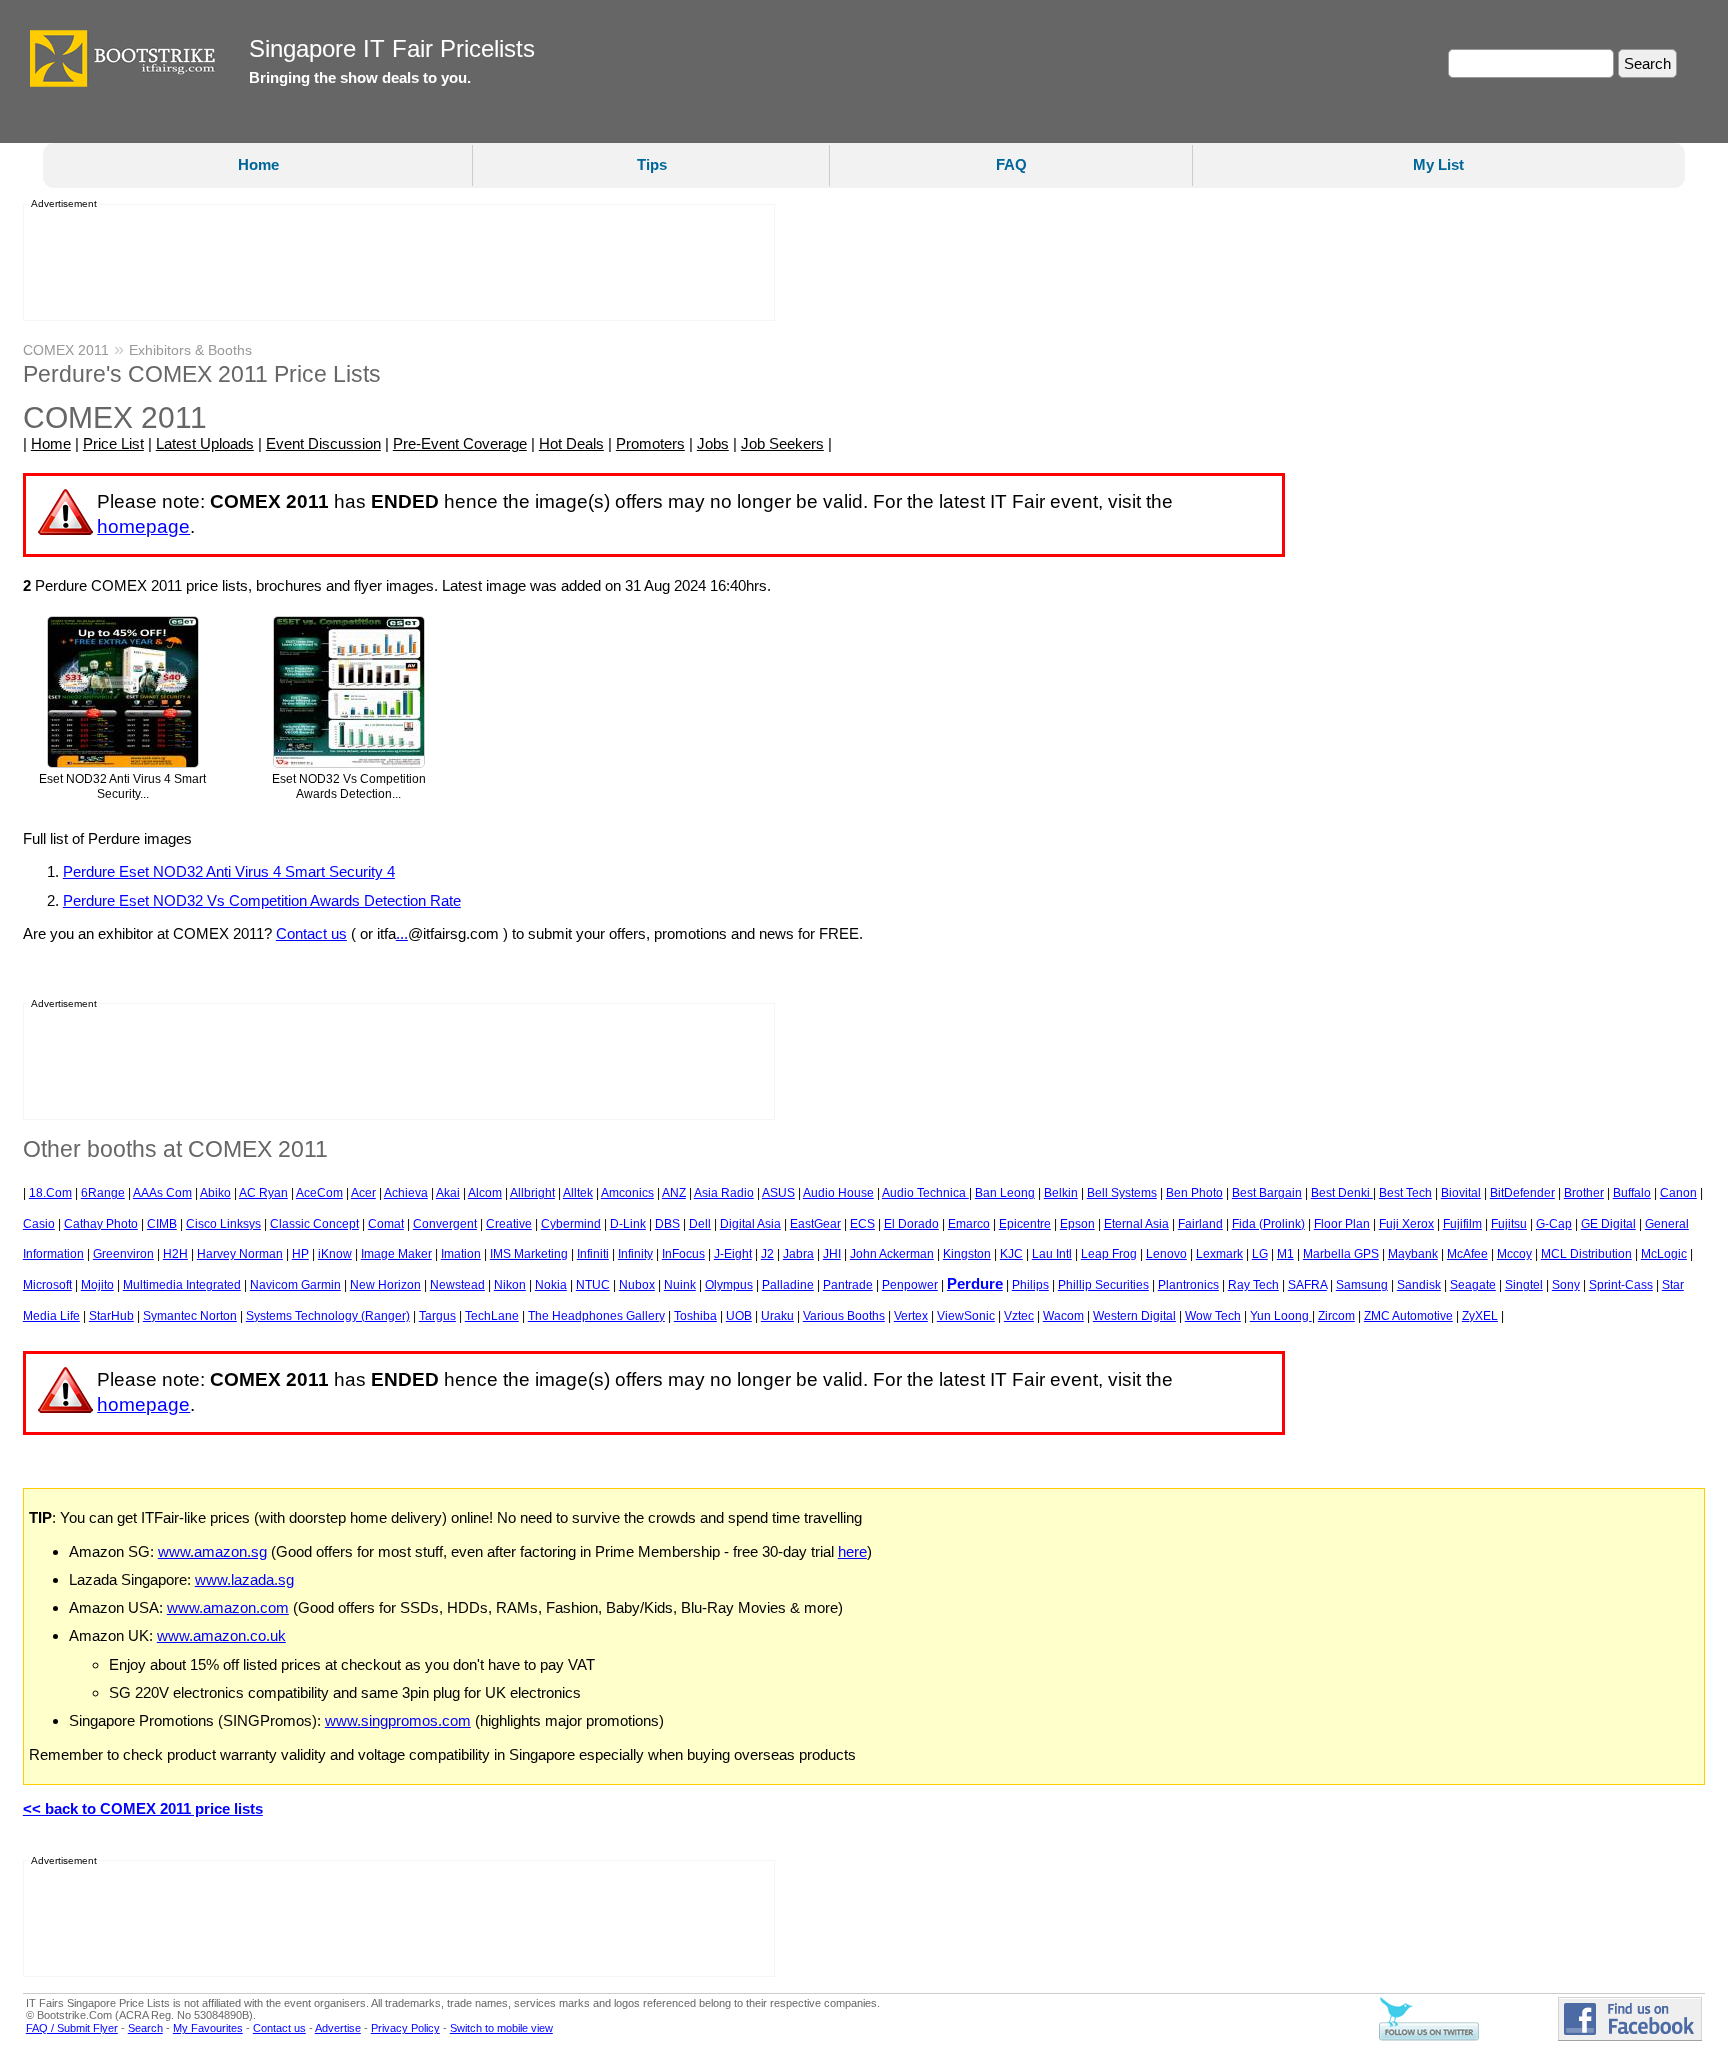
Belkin (1061, 1193)
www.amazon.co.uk (221, 1635)
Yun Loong (1281, 1316)
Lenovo (1166, 1254)
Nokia (551, 1285)
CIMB (162, 1224)
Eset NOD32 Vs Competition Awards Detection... (349, 786)
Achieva (406, 1193)
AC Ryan (263, 1193)
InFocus (683, 1254)
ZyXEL (1480, 1316)
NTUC (593, 1285)
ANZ (674, 1193)
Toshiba (695, 1316)
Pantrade (848, 1285)
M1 (1285, 1254)
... (402, 933)
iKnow (335, 1254)
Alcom (485, 1193)
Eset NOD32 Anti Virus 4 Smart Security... (122, 786)
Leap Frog (1109, 1254)
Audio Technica (925, 1193)
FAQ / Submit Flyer (72, 2028)
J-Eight (733, 1254)
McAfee (1467, 1254)
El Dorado (911, 1224)
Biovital (1461, 1193)
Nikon (510, 1285)
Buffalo (1632, 1193)
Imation (461, 1254)
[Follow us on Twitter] (1429, 2037)
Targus (437, 1316)
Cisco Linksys (223, 1224)
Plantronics (1188, 1285)
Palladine (788, 1285)
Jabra (798, 1254)
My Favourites (208, 2028)
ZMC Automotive (1408, 1316)
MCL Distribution (1586, 1254)
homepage (143, 526)
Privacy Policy (405, 2028)
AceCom (319, 1193)
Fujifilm (1462, 1224)
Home (258, 164)
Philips (1030, 1285)
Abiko (215, 1193)
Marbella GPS (1341, 1254)
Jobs (713, 443)
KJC (1011, 1254)
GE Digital (1608, 1224)
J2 (767, 1254)
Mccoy (1514, 1254)
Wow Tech (1213, 1316)
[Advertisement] (393, 263)
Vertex (911, 1316)
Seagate (1473, 1285)
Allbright (532, 1193)
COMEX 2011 (66, 350)
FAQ (1011, 164)
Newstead (457, 1285)
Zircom (1336, 1316)
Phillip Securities (1103, 1285)
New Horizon (385, 1285)
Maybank (1413, 1254)
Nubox (637, 1285)
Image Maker (396, 1254)
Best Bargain (1267, 1193)
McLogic (1664, 1254)
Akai (448, 1193)
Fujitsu (1509, 1224)
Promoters (650, 443)
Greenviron (123, 1254)
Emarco (969, 1224)
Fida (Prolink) (1268, 1224)
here (852, 1551)
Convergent (445, 1224)
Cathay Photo (101, 1224)
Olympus (729, 1285)
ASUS (778, 1193)
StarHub (111, 1316)
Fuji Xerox (1406, 1224)
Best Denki (1342, 1193)
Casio (39, 1224)
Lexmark (1219, 1254)
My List (1438, 164)
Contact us (311, 933)
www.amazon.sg (212, 1551)
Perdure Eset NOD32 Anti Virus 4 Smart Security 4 (229, 871)
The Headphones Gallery (596, 1316)
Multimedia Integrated (182, 1285)
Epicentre (1025, 1224)
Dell (700, 1224)
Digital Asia (750, 1224)
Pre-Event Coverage (460, 443)
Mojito (97, 1285)
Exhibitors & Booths (190, 350)
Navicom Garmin (295, 1285)
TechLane (492, 1316)
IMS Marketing (529, 1254)
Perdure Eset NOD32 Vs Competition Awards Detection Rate (262, 900)
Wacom (1063, 1316)
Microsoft (47, 1285)
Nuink (680, 1285)
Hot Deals (571, 443)
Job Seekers (782, 443)
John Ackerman (892, 1254)
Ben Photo (1194, 1193)
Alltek (578, 1193)
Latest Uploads (205, 443)
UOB (739, 1316)
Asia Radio (724, 1193)
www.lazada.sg (244, 1579)
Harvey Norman (240, 1254)
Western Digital (1134, 1316)
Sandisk (1419, 1285)
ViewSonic (966, 1316)
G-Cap (1554, 1224)
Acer (363, 1193)
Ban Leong (1005, 1193)
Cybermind (571, 1224)
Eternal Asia (1136, 1224)
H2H (175, 1254)
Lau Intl (1052, 1254)
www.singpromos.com (398, 1720)
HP (300, 1254)
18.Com (50, 1193)
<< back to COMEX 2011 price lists (143, 1808)
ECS (862, 1224)
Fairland (1200, 1224)
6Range (103, 1193)
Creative (509, 1224)
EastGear (815, 1224)
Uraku (777, 1316)
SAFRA (1307, 1285)
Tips (652, 164)
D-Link (628, 1224)
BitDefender (1522, 1193)
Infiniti (593, 1254)
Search (145, 2028)
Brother (1584, 1193)
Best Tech (1405, 1193)
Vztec (1019, 1316)
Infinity (635, 1254)
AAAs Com (162, 1193)
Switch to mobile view (501, 2028)
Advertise (338, 2028)
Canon (1678, 1193)
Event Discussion (323, 443)
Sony (1566, 1285)
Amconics (627, 1193)
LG (1260, 1254)
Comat (386, 1224)
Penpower (910, 1285)
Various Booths (844, 1316)
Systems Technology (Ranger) (328, 1316)
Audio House (838, 1193)
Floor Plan (1342, 1224)
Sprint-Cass (1621, 1285)
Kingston (967, 1254)
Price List (113, 443)
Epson (1077, 1224)
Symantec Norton (190, 1316)
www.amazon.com (228, 1607)
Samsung (1362, 1285)
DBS (667, 1224)
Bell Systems (1122, 1193)
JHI (832, 1254)
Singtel (1524, 1285)
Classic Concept (314, 1224)
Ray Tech (1253, 1285)
